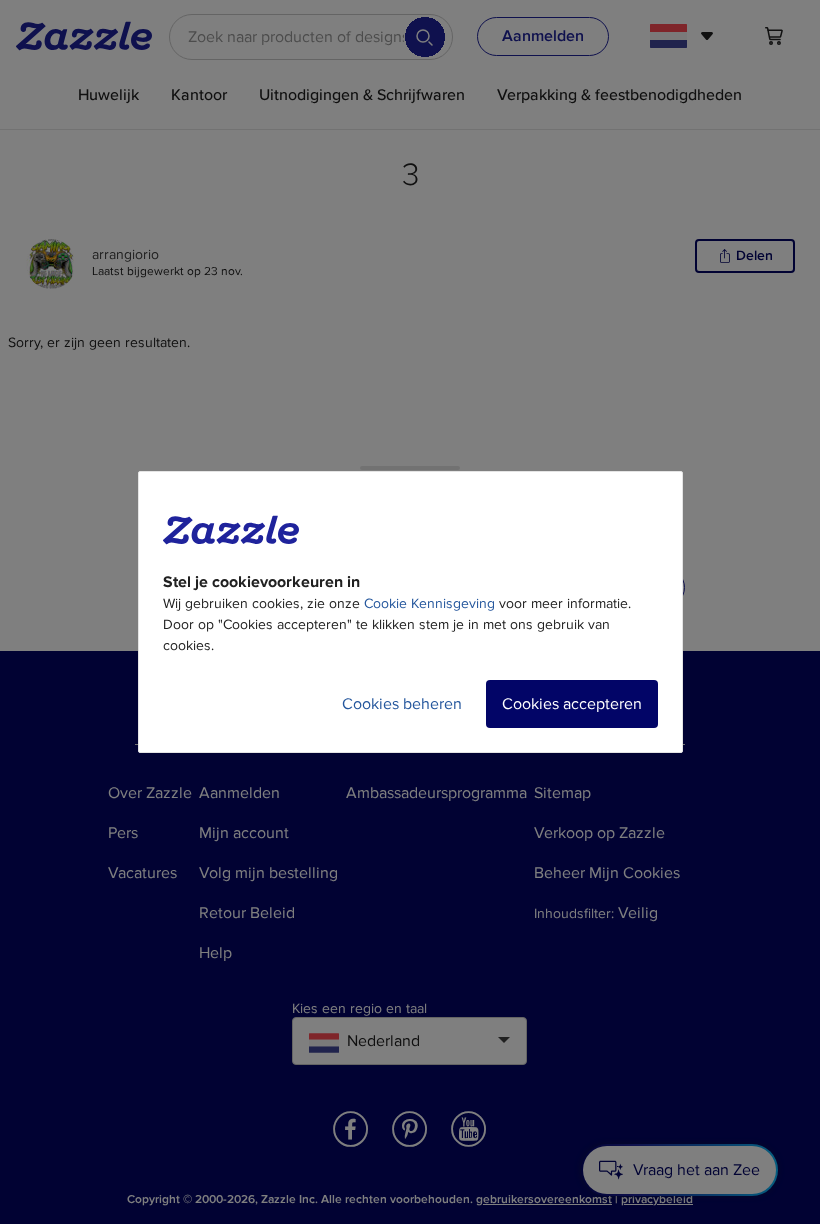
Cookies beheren (402, 704)
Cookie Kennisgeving (429, 603)
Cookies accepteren (572, 704)
